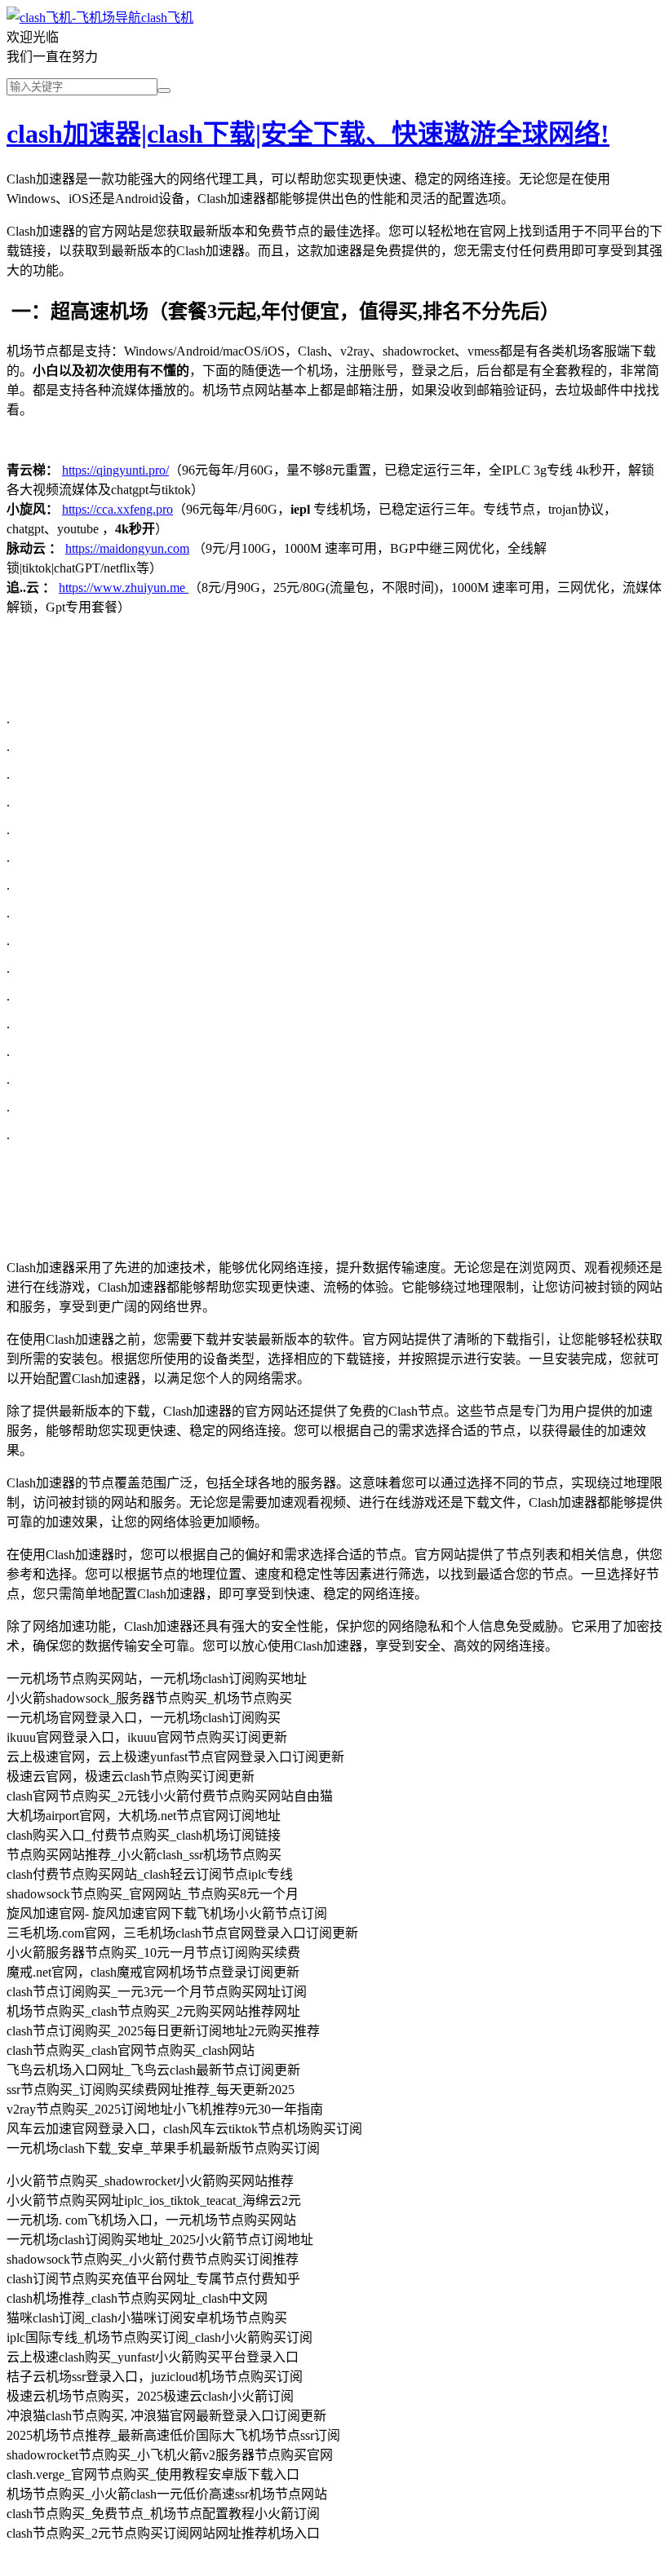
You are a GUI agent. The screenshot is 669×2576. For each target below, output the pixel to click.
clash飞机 (167, 18)
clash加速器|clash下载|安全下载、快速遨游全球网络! (308, 134)
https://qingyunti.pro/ (115, 470)
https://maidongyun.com (127, 548)
